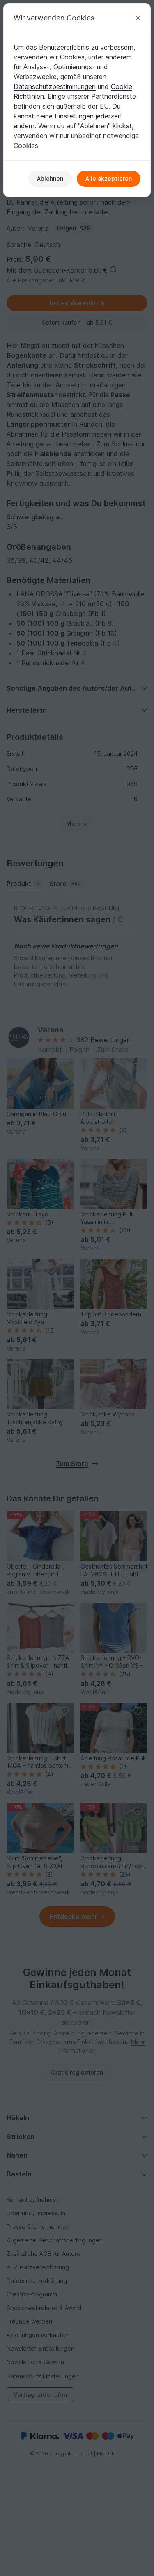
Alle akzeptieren (109, 178)
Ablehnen (50, 178)
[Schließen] (138, 18)
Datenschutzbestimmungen (55, 86)
